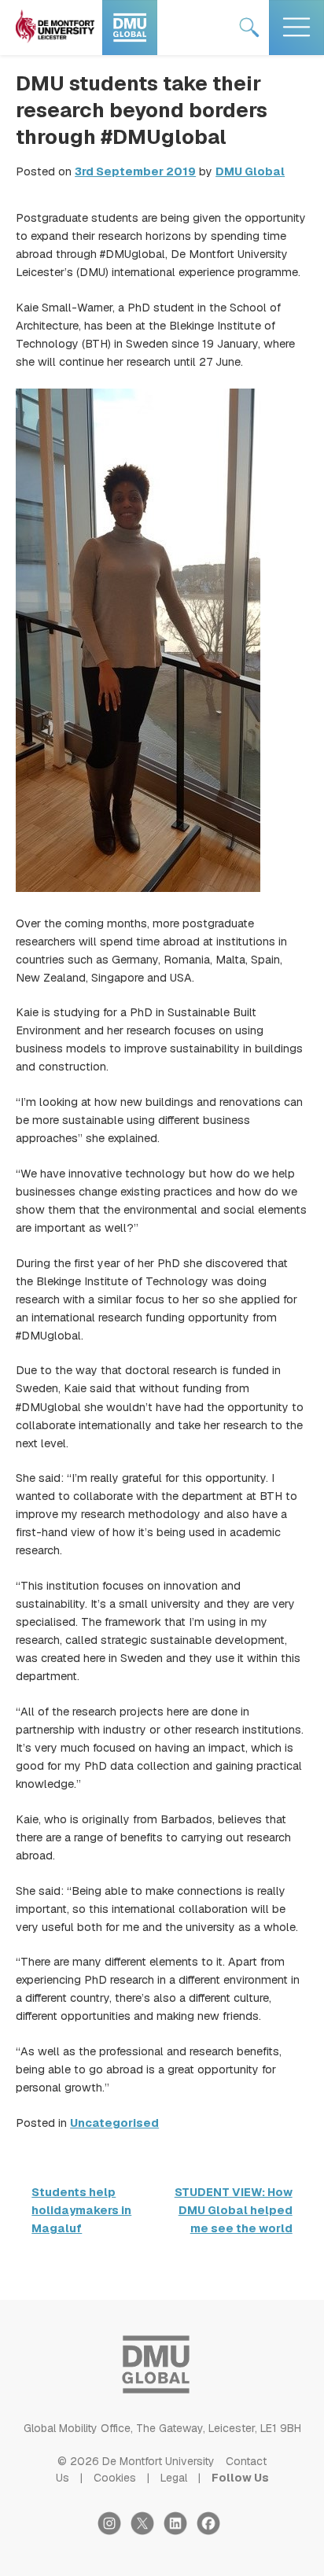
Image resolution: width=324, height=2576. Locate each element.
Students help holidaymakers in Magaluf (81, 2210)
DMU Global (250, 171)
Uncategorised (114, 2123)
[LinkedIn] (180, 2531)
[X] (147, 2531)
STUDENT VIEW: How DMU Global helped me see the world (234, 2210)
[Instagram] (114, 2531)
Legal (174, 2478)
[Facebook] (212, 2531)
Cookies (115, 2478)
